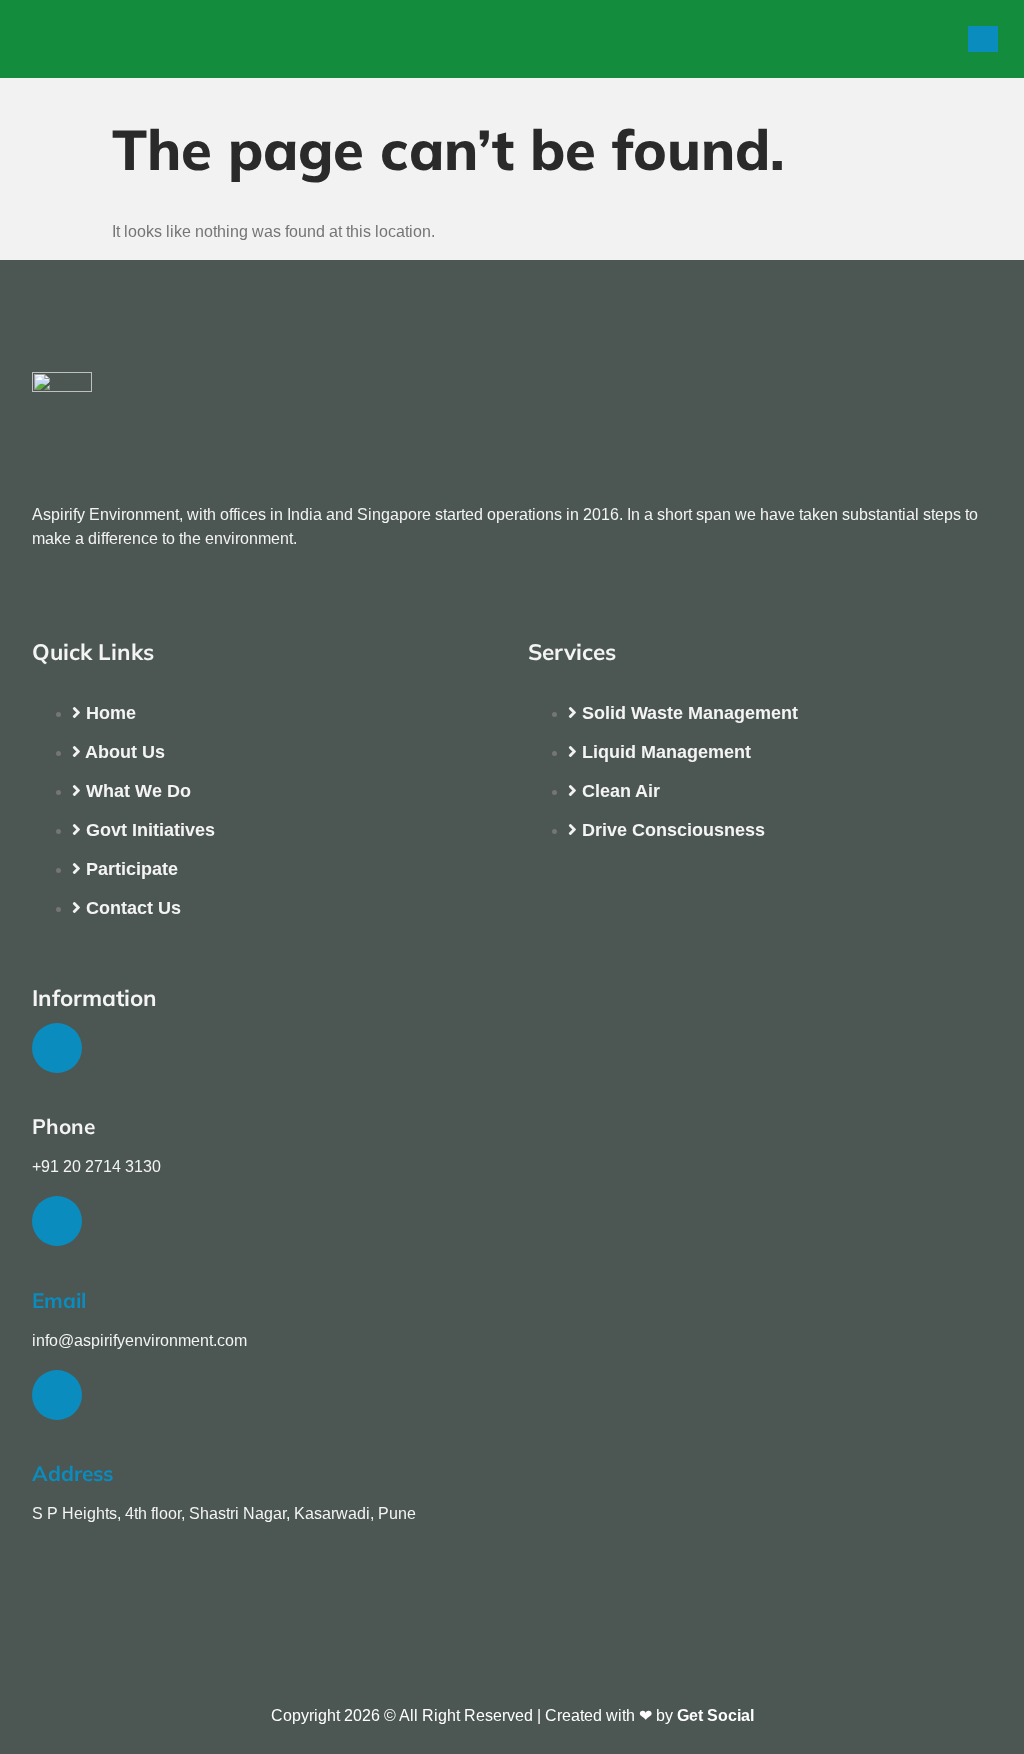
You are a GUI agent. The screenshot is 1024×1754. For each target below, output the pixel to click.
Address (72, 1473)
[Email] (57, 1221)
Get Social (715, 1715)
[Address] (57, 1395)
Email (59, 1300)
